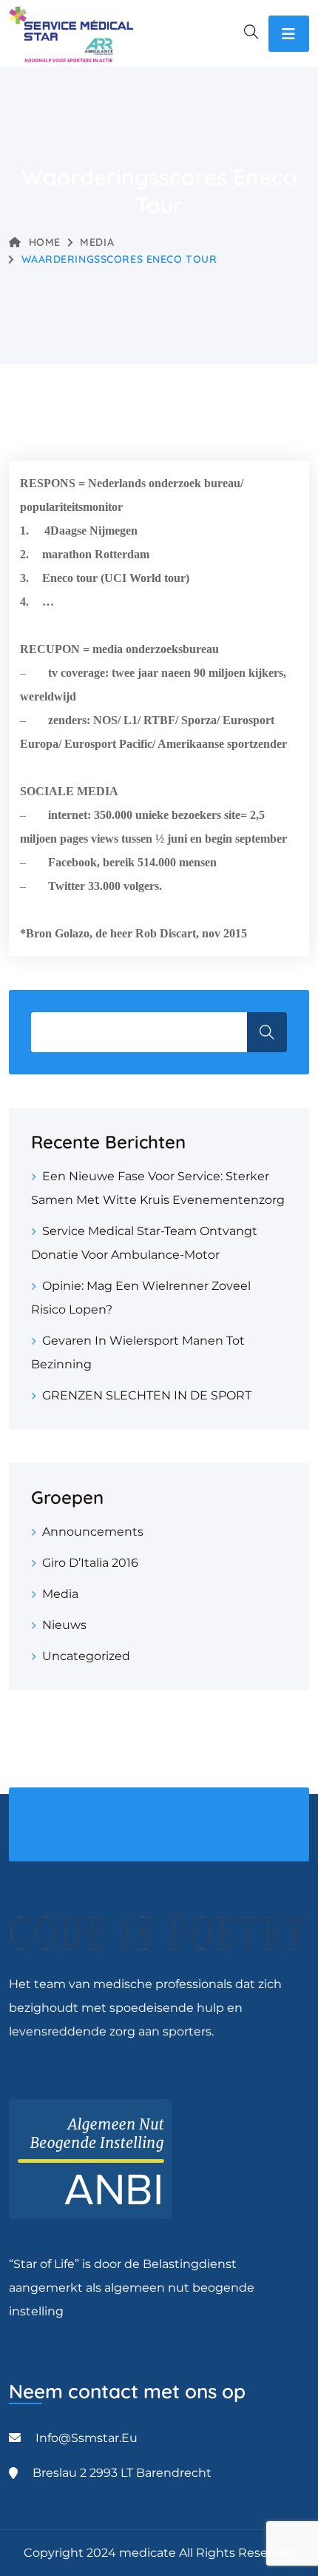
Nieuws (64, 1625)
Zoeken (267, 1032)
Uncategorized (86, 1656)
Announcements (93, 1532)
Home (45, 242)
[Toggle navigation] (289, 34)
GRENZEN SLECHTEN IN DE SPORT (147, 1395)
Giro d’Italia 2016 (90, 1563)
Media (97, 242)
